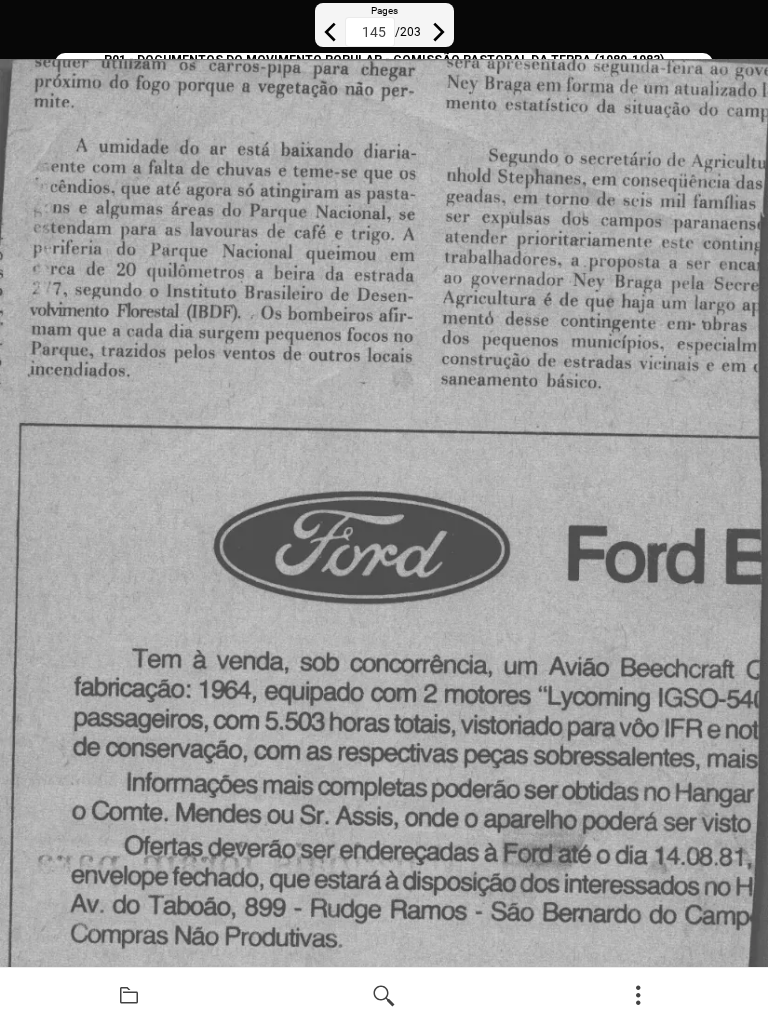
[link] (129, 996)
